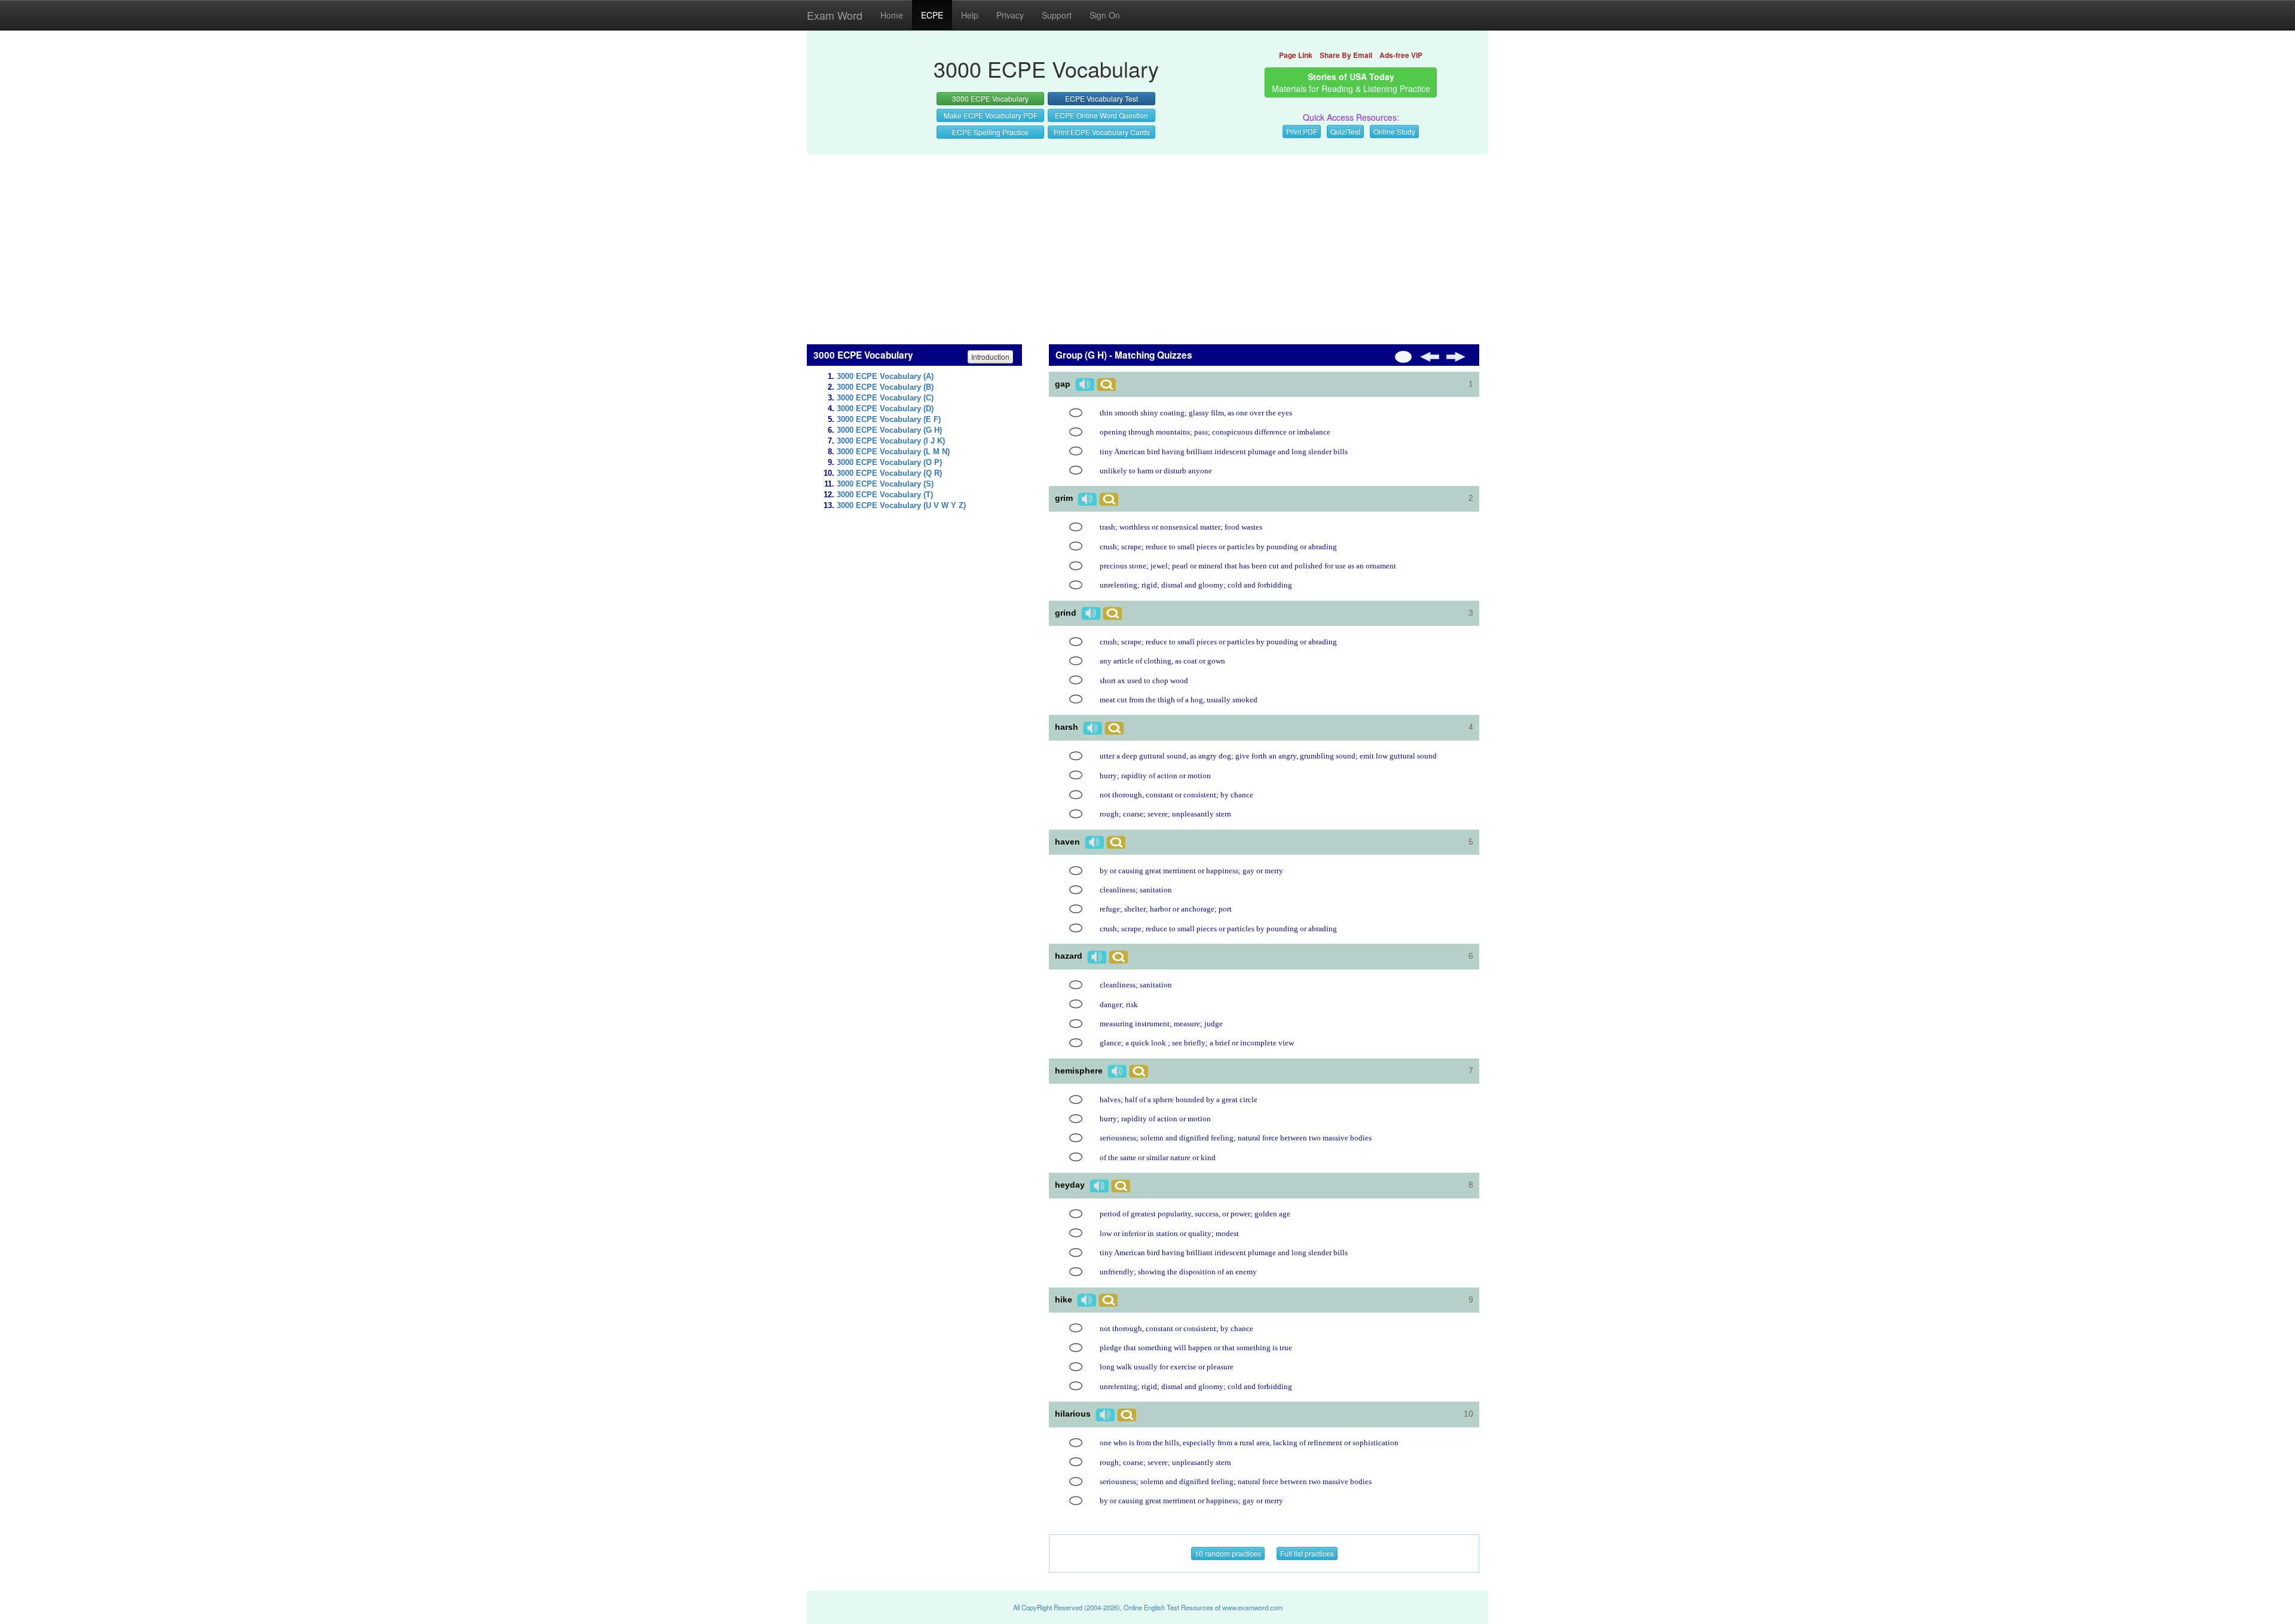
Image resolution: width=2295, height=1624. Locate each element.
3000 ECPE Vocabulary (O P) (889, 463)
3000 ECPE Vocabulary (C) (885, 398)
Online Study (1394, 131)
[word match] (1076, 413)
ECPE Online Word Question (1101, 115)
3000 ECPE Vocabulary (990, 98)
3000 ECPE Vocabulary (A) (885, 377)
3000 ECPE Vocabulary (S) (885, 484)
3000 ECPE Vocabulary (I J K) (891, 441)
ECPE (932, 15)
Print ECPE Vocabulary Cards (1102, 132)
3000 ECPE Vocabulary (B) (885, 387)
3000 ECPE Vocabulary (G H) (889, 430)
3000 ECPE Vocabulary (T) (885, 495)
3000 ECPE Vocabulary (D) (885, 409)
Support (1057, 15)
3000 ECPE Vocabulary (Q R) (889, 473)
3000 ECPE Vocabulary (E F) (889, 420)
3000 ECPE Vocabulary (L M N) (893, 452)
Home (892, 15)
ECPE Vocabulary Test (1101, 98)
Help (970, 15)
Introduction (990, 357)
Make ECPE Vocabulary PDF (991, 115)
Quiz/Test (1345, 131)
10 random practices (1228, 1553)
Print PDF (1302, 131)
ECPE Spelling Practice (990, 132)
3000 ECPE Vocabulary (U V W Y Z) (901, 506)
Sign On (1105, 15)
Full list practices (1307, 1553)
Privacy (1010, 15)
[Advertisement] (1147, 243)
